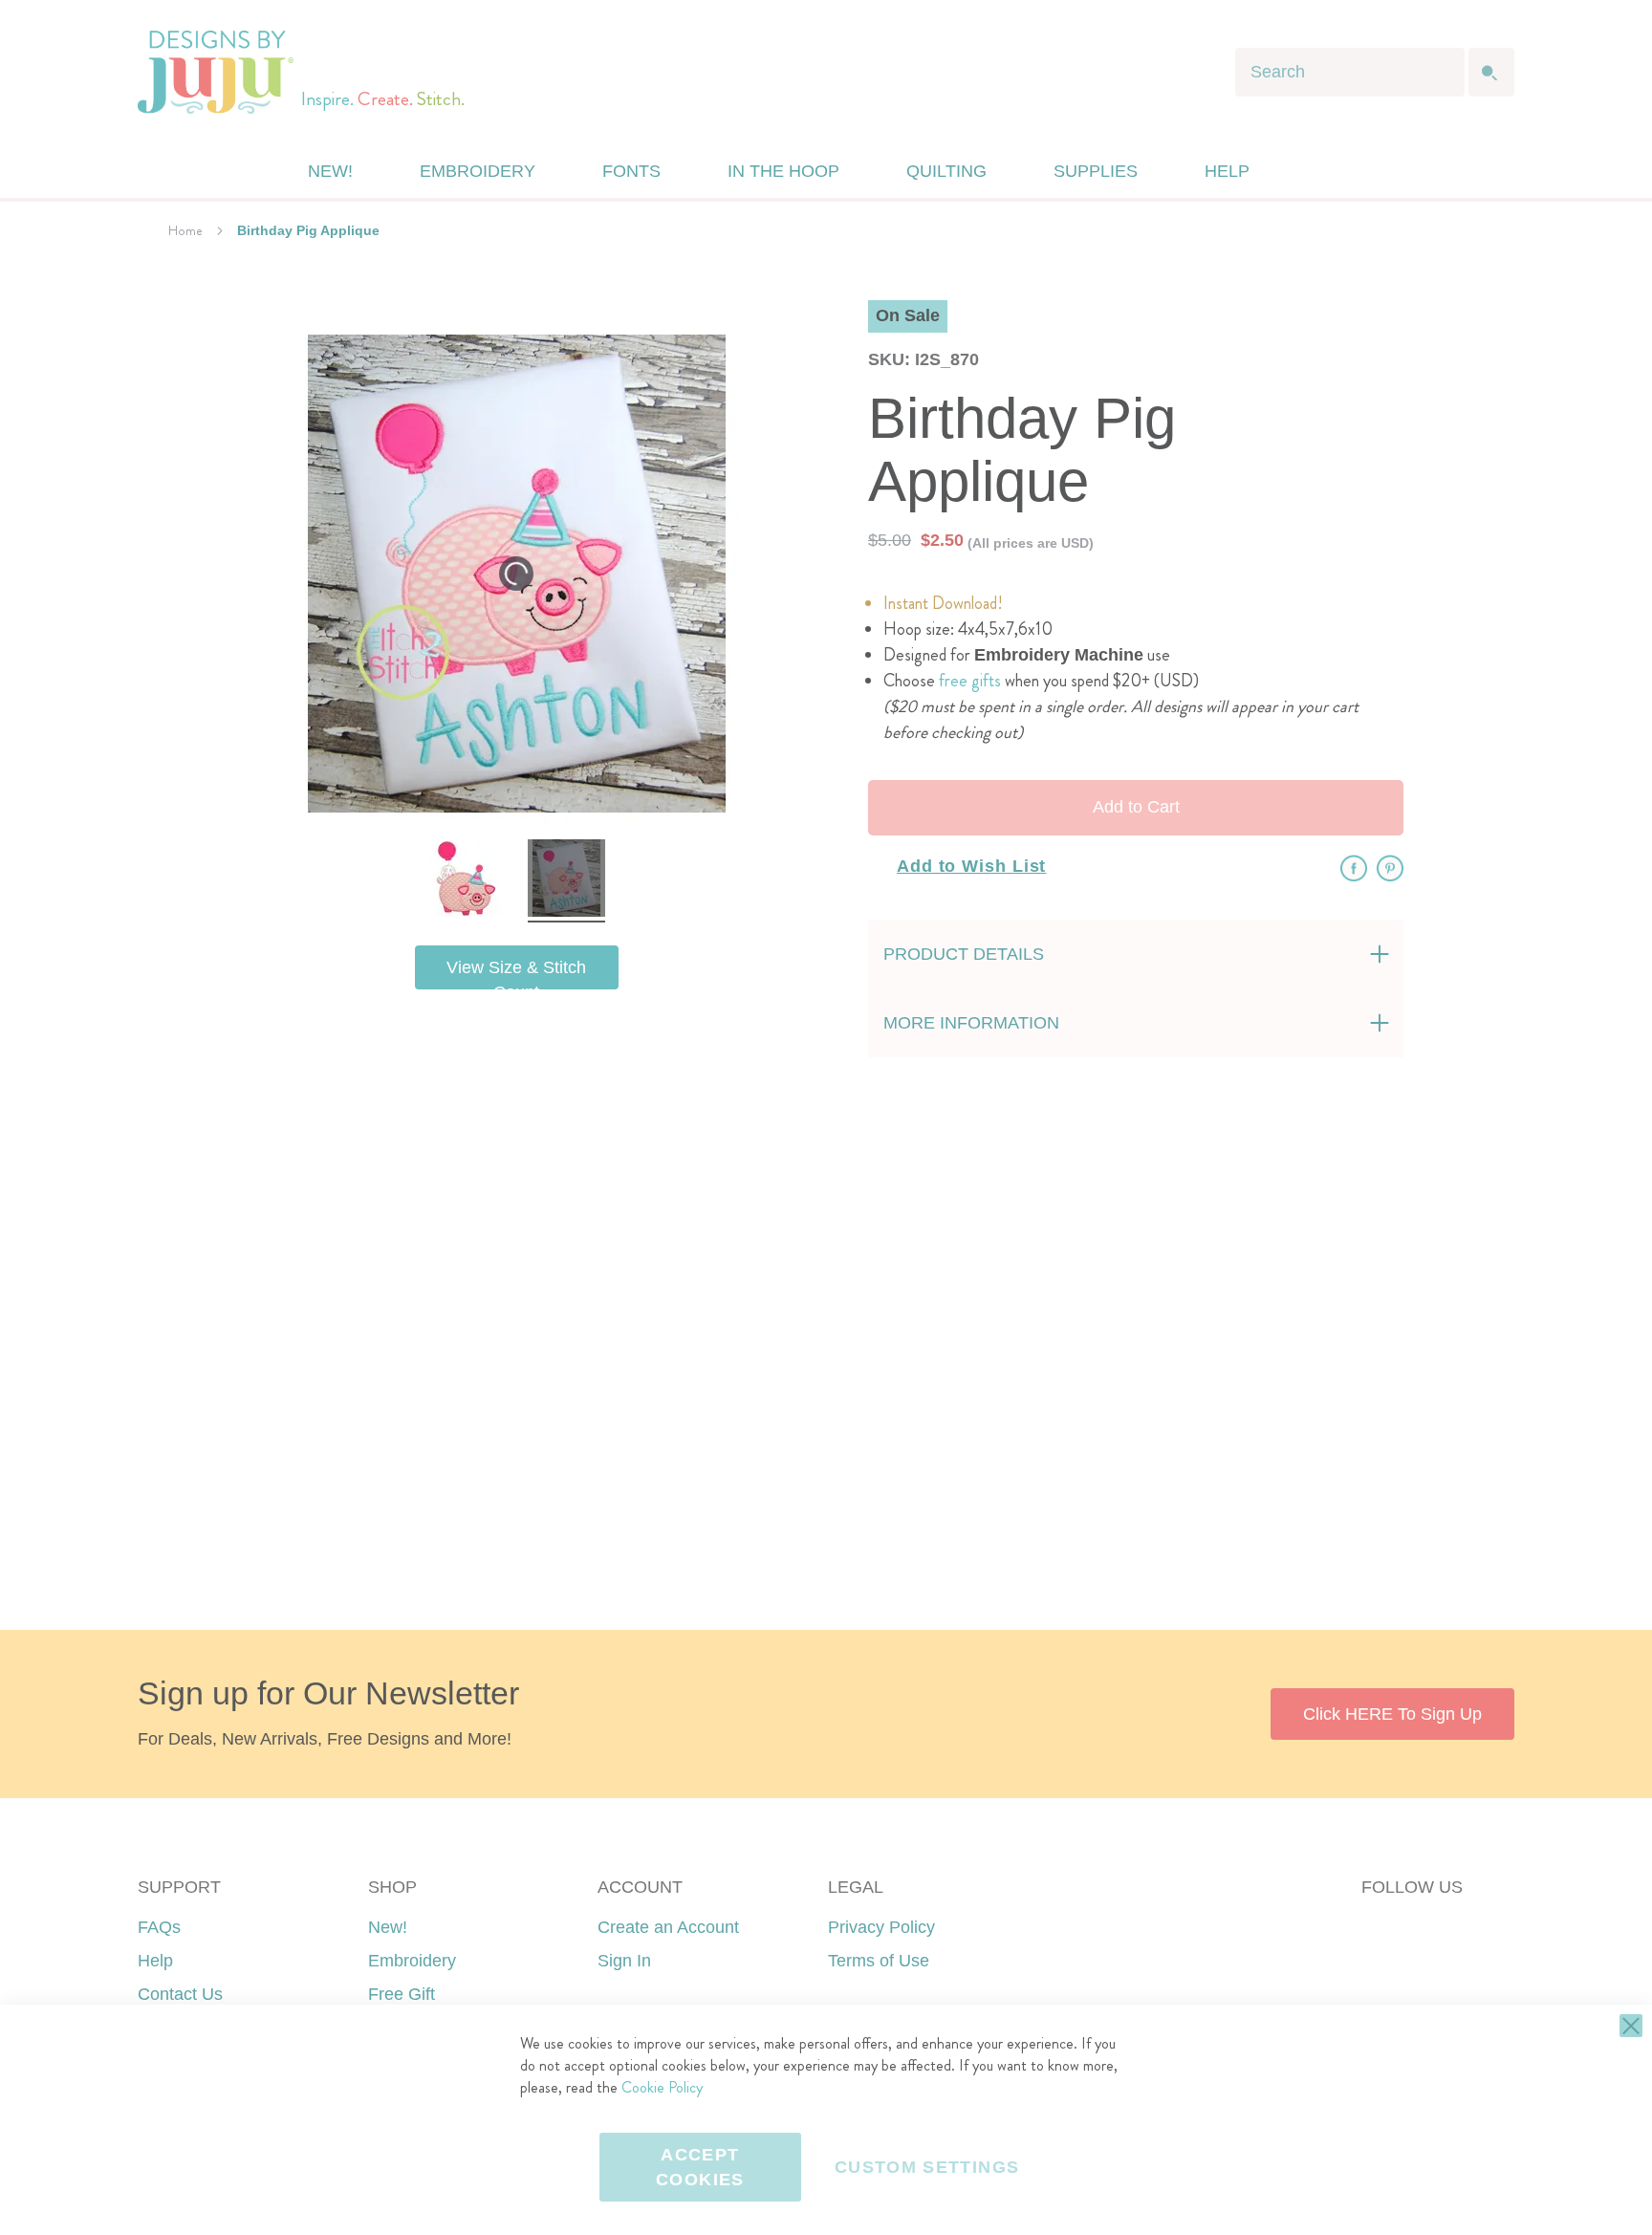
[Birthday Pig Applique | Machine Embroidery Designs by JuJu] (466, 881)
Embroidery (412, 1961)
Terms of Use (879, 1961)
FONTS (631, 171)
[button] (1346, 172)
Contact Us (180, 1994)
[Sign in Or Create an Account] (1307, 171)
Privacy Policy (881, 1927)
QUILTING (946, 171)
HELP (1227, 171)
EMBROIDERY (478, 171)
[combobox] (1350, 72)
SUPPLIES (1096, 171)
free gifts (970, 681)
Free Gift (402, 1994)
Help (155, 1961)
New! (388, 1927)
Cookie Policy (662, 2087)
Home (185, 230)
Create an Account (668, 1927)
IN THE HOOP (783, 171)
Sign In (624, 1961)
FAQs (159, 1927)
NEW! (330, 171)
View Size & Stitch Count (516, 974)
